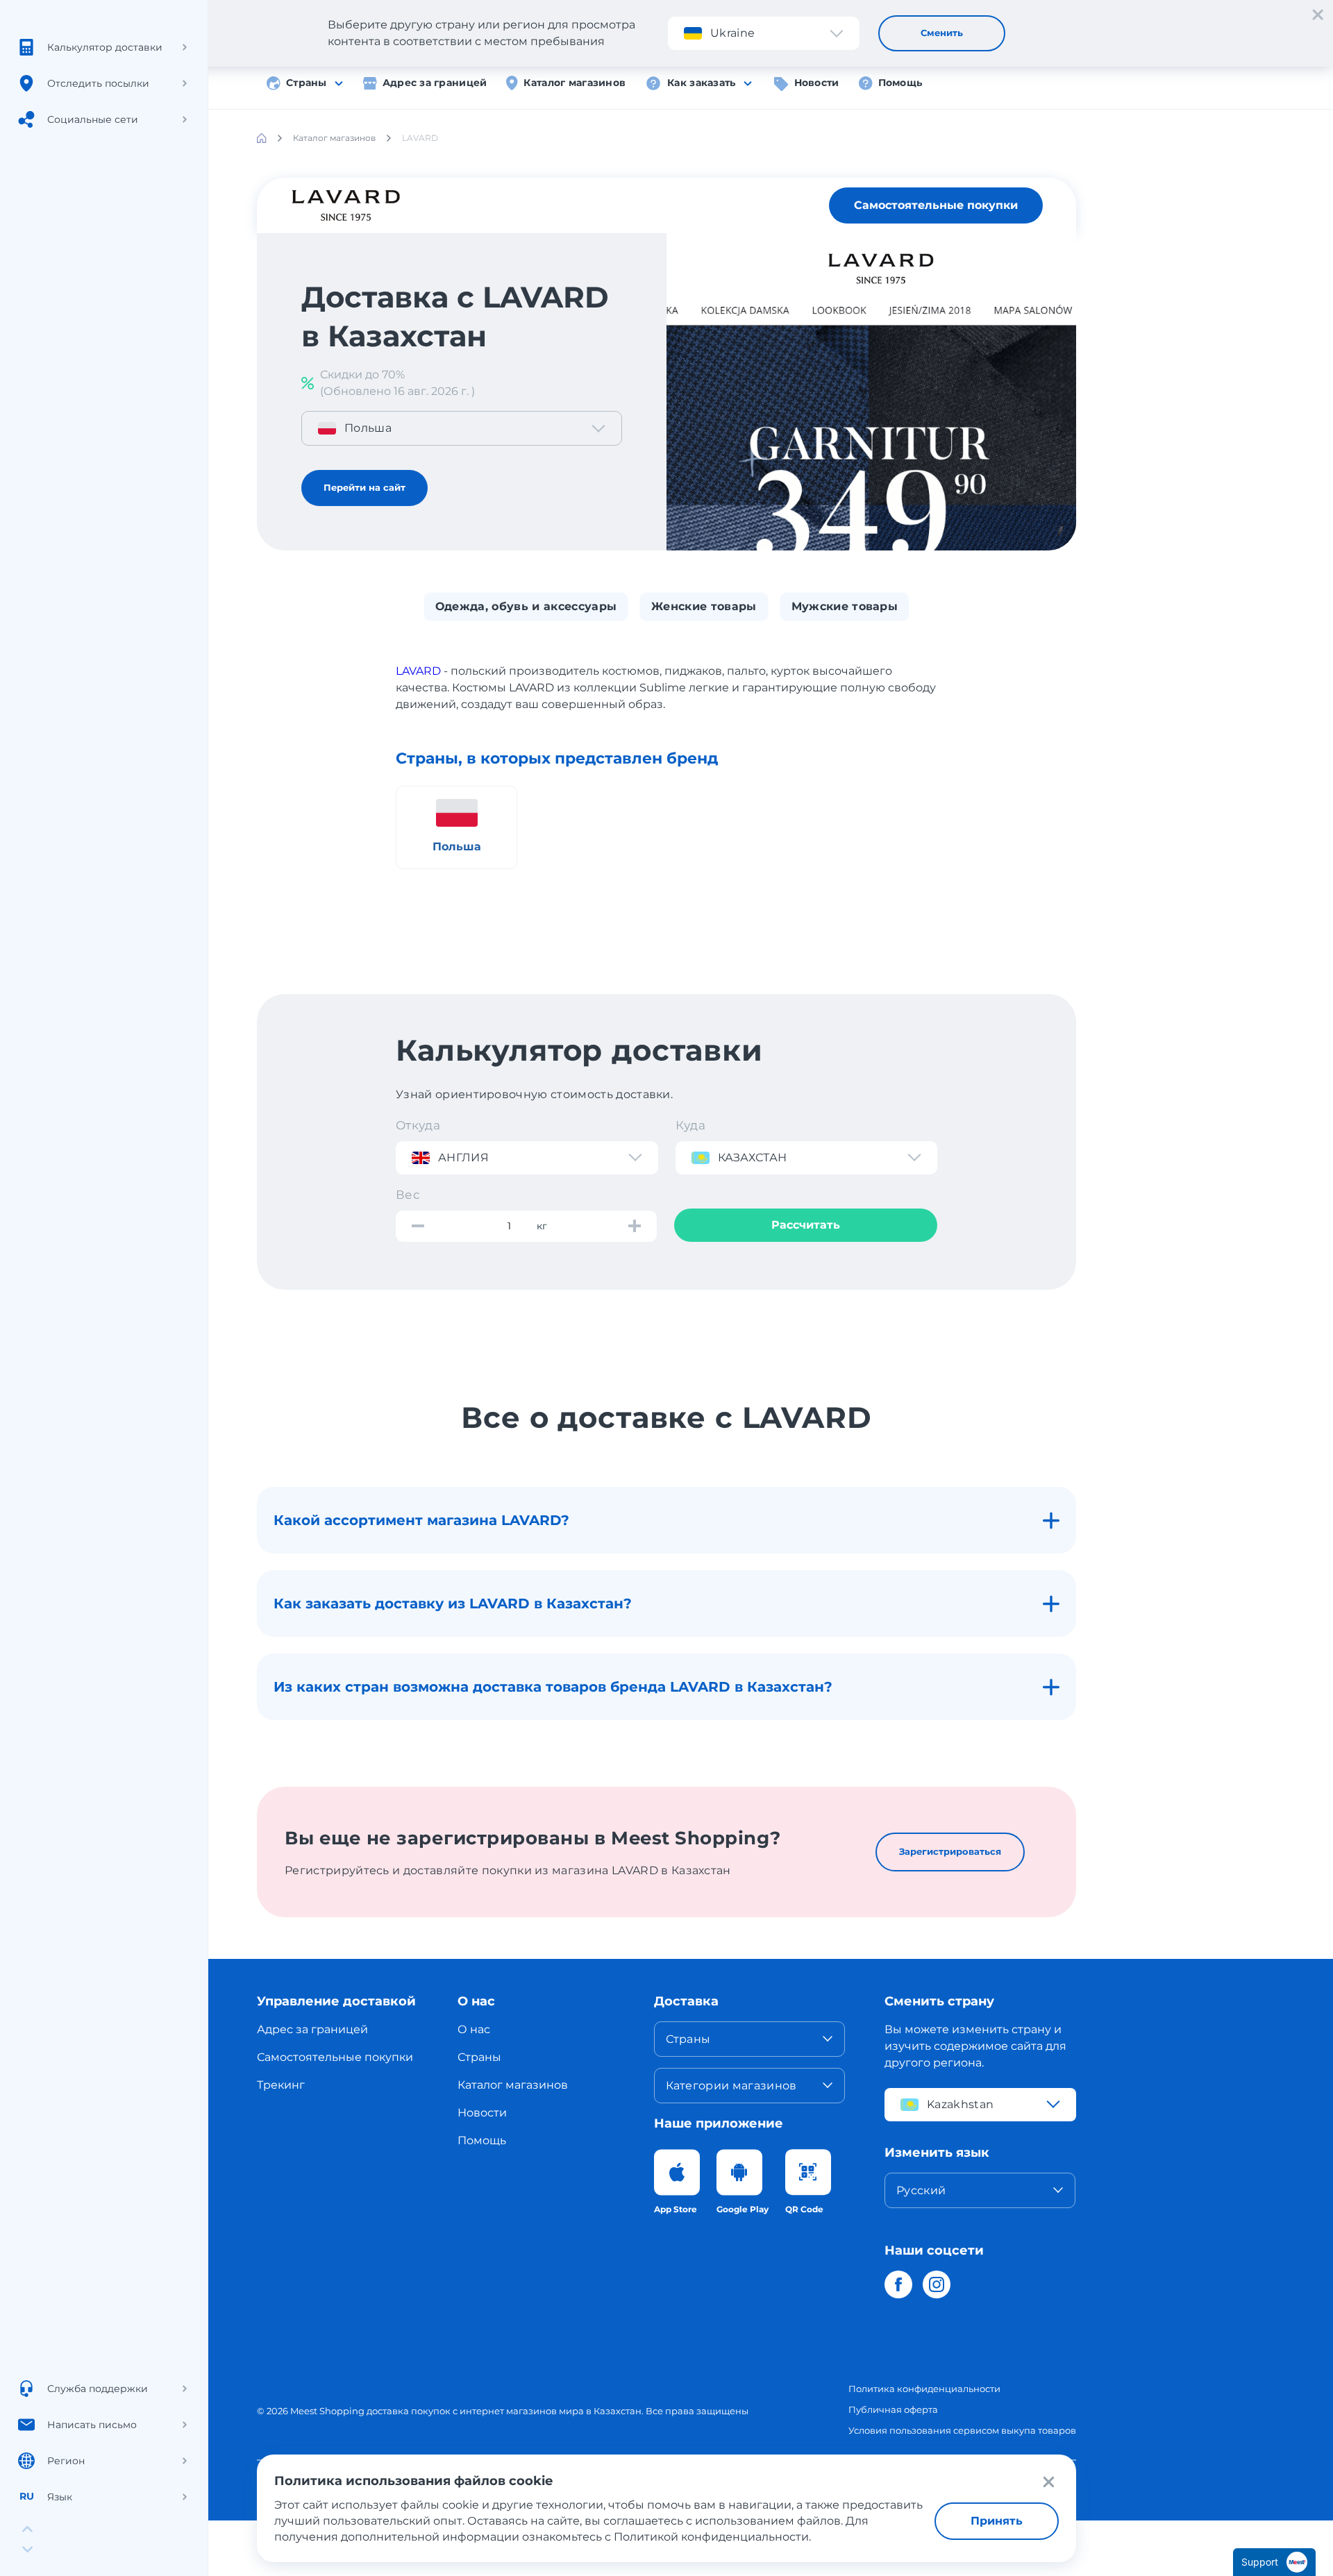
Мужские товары (845, 606)
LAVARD (418, 671)
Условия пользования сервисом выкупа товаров (962, 2430)
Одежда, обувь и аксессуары (526, 606)
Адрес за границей (435, 83)
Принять (997, 2521)
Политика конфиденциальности (924, 2389)
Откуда (418, 1125)
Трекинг (281, 2085)
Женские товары (704, 606)
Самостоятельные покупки (936, 205)
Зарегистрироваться (950, 1851)
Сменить (942, 33)
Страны (307, 83)
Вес (408, 1195)
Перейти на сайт (364, 487)
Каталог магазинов (575, 83)
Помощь (900, 83)
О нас (474, 2029)
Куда (690, 1125)
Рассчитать (806, 1225)
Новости (817, 83)
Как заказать (701, 83)
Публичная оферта (893, 2409)
